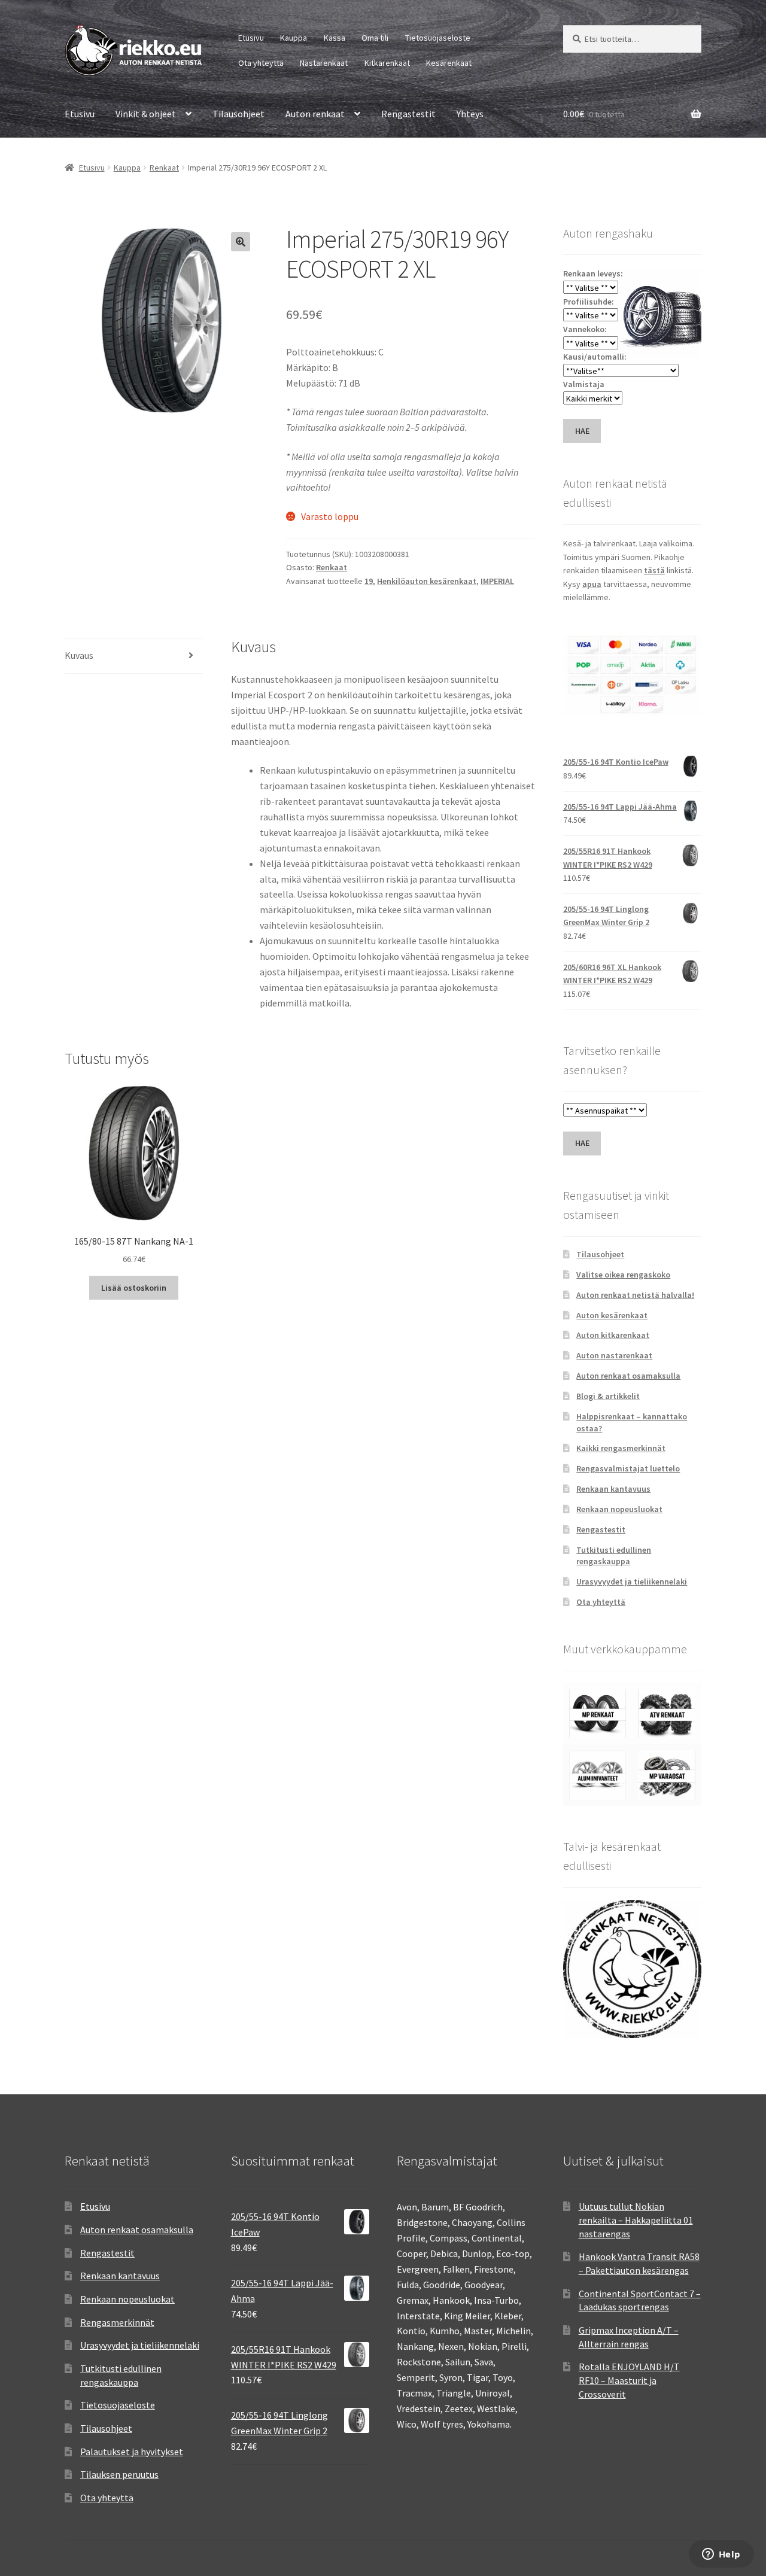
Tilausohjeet (238, 114)
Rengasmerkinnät (117, 2322)
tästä (654, 570)
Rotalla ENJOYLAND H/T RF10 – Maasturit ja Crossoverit (629, 2380)
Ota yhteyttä (261, 63)
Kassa (335, 38)
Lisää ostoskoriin (134, 1288)
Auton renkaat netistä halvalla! (635, 1295)
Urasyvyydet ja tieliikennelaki (632, 1582)
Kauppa (294, 38)
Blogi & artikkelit (608, 1396)
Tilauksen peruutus (119, 2474)
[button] (241, 242)
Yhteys (470, 114)
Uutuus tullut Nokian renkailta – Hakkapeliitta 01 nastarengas (636, 2220)
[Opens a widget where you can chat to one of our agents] (721, 2555)
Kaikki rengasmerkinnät (621, 1448)
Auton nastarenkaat (614, 1355)
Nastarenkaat (324, 63)
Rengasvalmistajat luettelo (628, 1468)
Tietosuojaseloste (438, 38)
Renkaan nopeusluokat (619, 1509)
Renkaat (164, 168)
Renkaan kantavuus (613, 1489)
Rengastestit (408, 114)
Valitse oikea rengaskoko (623, 1275)
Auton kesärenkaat (612, 1315)
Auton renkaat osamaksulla (628, 1376)
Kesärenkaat (449, 63)
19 (369, 581)
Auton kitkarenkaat (613, 1335)
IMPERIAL (497, 581)
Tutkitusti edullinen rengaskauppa (614, 1556)
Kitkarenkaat (387, 63)
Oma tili (375, 38)
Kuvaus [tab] (79, 655)
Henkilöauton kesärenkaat (427, 581)
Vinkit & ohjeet (146, 114)
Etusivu (251, 38)
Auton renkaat (315, 114)
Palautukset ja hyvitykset (132, 2452)
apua (592, 584)
